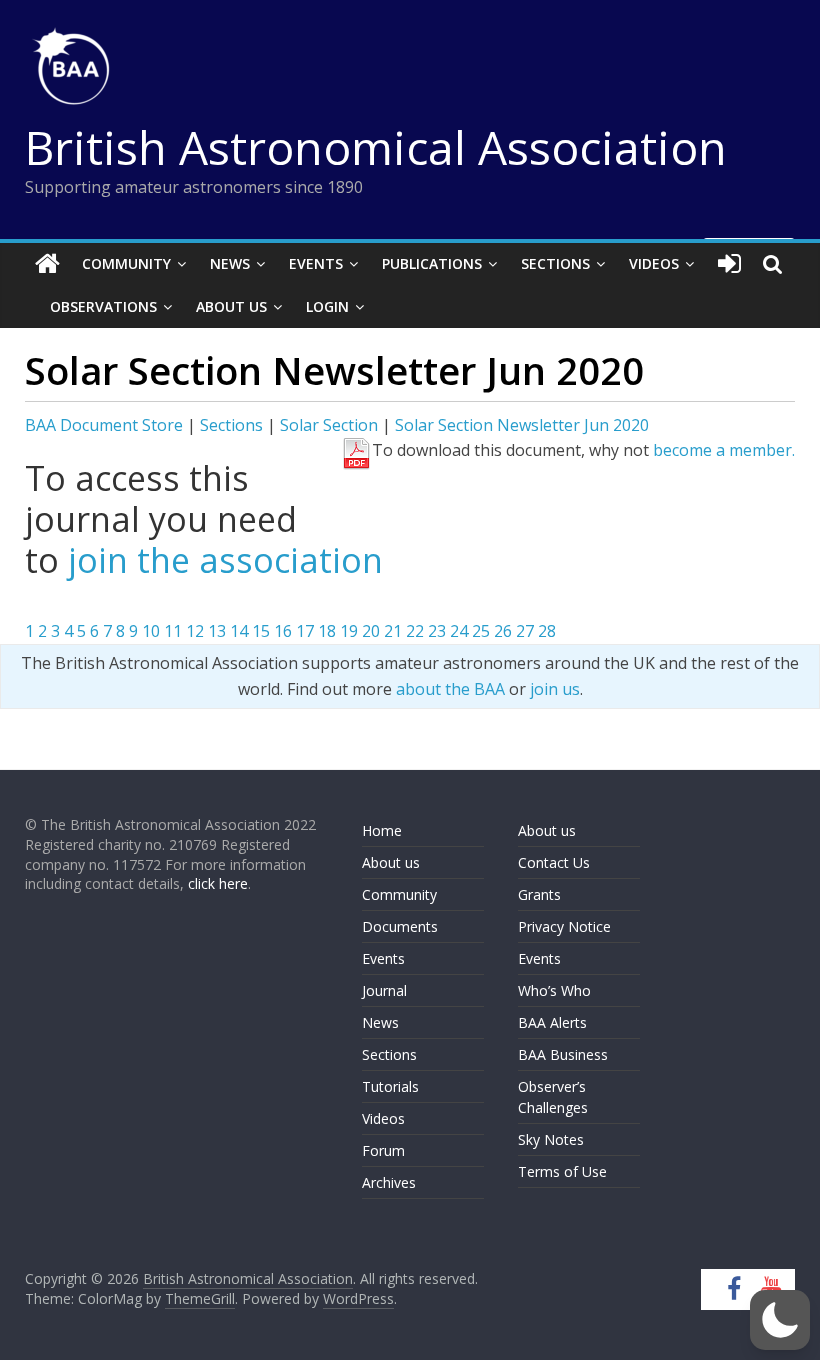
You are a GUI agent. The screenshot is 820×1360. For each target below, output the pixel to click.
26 (503, 631)
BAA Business (563, 1054)
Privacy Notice (564, 926)
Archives (389, 1182)
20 (371, 631)
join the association (225, 560)
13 (217, 631)
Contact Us (554, 862)
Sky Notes (551, 1139)
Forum (383, 1150)
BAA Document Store (104, 425)
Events (316, 263)
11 (173, 631)
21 (393, 631)
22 (415, 631)
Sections (555, 263)
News (230, 263)
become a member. (724, 450)
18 (327, 631)
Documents (400, 926)
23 (437, 631)
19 (349, 631)
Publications (432, 263)
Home (382, 830)
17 (305, 631)
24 (459, 631)
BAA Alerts (552, 1022)
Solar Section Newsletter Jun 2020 (522, 425)
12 (195, 631)
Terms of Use (562, 1171)
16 (283, 631)
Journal (384, 990)
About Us (231, 306)
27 (525, 631)
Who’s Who (554, 990)
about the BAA (450, 689)
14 (239, 631)
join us (555, 689)
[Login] (729, 264)
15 (261, 631)
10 (151, 631)
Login (327, 306)
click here (218, 883)
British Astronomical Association (376, 147)
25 (481, 631)
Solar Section (329, 425)
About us (391, 862)
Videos (654, 263)
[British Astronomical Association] (47, 264)
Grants (539, 894)
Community (126, 263)
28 (547, 631)
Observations (103, 306)
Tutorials (390, 1086)
